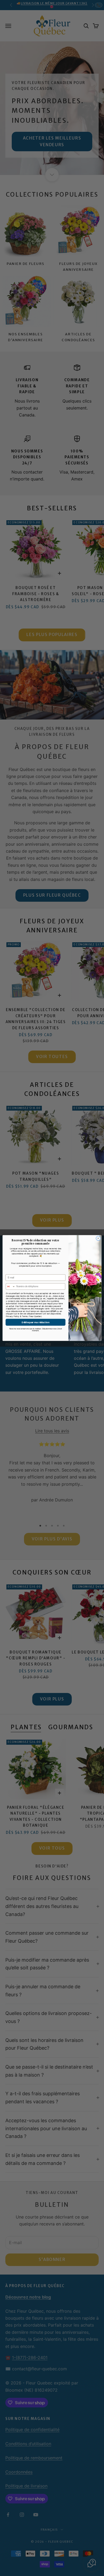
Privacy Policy (13, 1316)
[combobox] (10, 1287)
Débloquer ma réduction (35, 1322)
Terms (25, 1316)
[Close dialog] (98, 1238)
